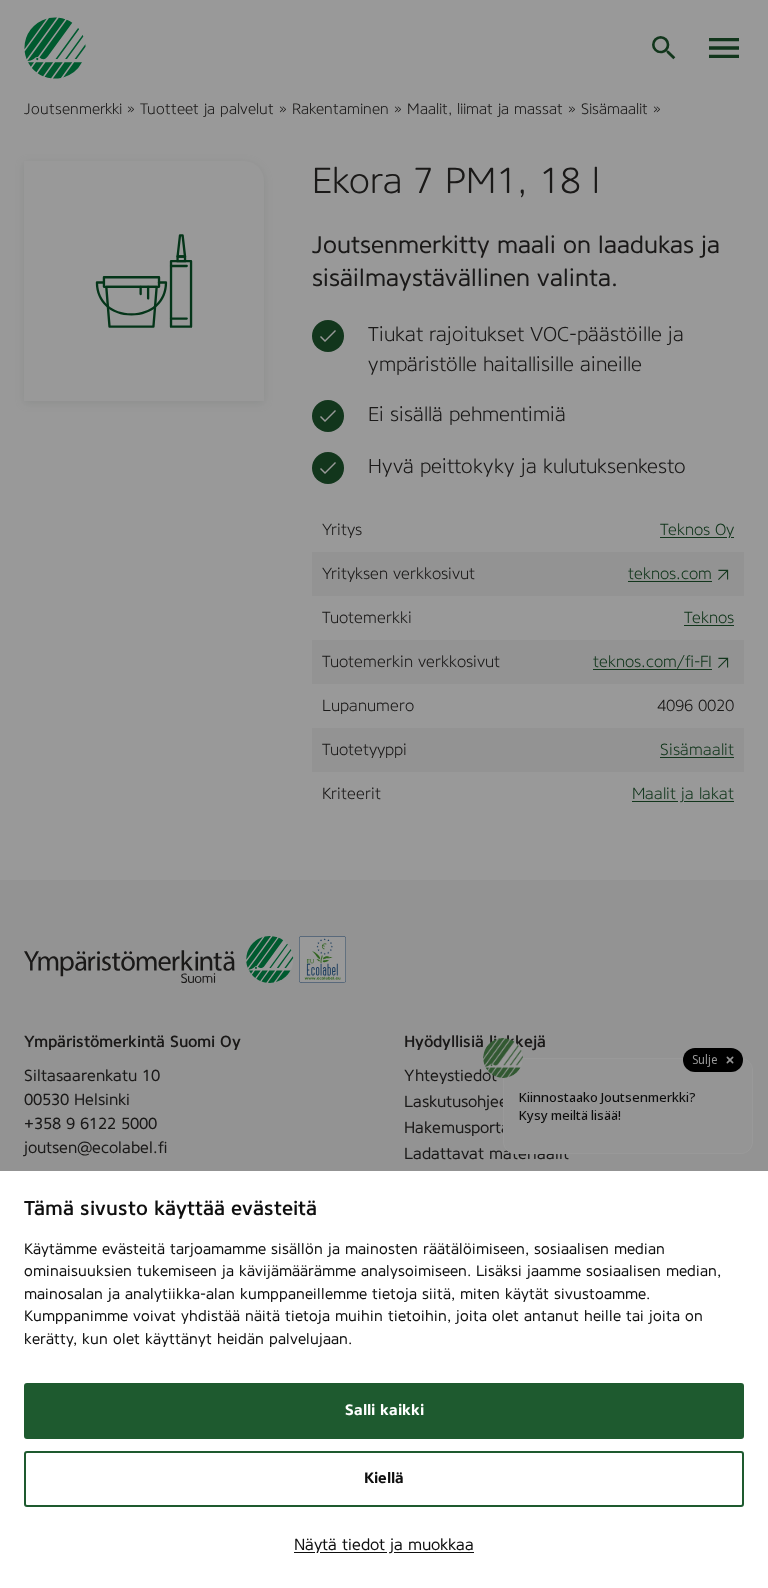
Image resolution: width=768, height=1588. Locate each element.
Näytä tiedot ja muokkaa (384, 1545)
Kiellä (384, 1478)
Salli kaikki (384, 1410)
